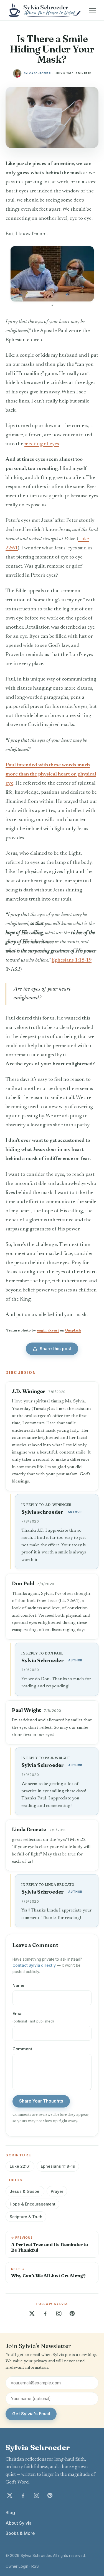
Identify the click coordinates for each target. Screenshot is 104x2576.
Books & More (20, 2533)
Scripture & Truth (26, 2217)
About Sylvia (19, 2523)
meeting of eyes (42, 444)
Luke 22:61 (20, 2166)
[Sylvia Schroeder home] (45, 10)
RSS (35, 2566)
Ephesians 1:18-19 (72, 960)
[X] (32, 2313)
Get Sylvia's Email (31, 2414)
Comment (22, 2049)
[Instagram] (59, 2313)
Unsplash (73, 1331)
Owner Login (17, 2566)
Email (33, 2017)
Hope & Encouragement (33, 2204)
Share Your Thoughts (41, 2101)
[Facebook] (45, 2313)
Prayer (57, 2191)
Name (18, 1985)
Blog (10, 2513)
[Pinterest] (72, 2313)
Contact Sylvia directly (34, 1965)
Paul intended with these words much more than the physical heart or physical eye (51, 774)
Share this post (56, 1349)
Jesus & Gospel (25, 2191)
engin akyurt (48, 1331)
